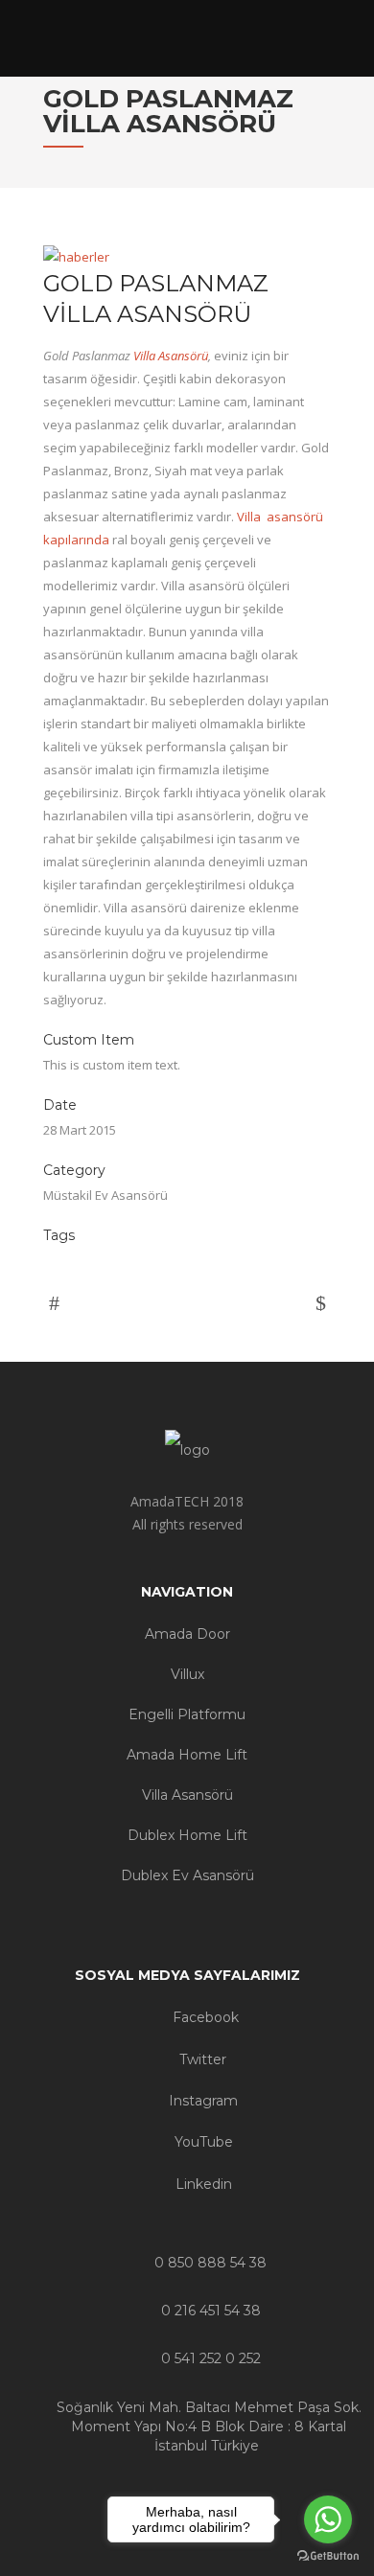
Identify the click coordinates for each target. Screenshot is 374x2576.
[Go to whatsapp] (328, 2519)
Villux (187, 1674)
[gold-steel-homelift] (187, 257)
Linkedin (202, 2184)
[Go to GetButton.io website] (328, 2556)
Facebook (204, 2017)
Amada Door (187, 1634)
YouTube (202, 2142)
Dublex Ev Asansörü (187, 1875)
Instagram (201, 2101)
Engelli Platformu (187, 1714)
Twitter (201, 2059)
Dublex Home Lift (187, 1835)
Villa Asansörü (171, 356)
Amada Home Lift (187, 1755)
